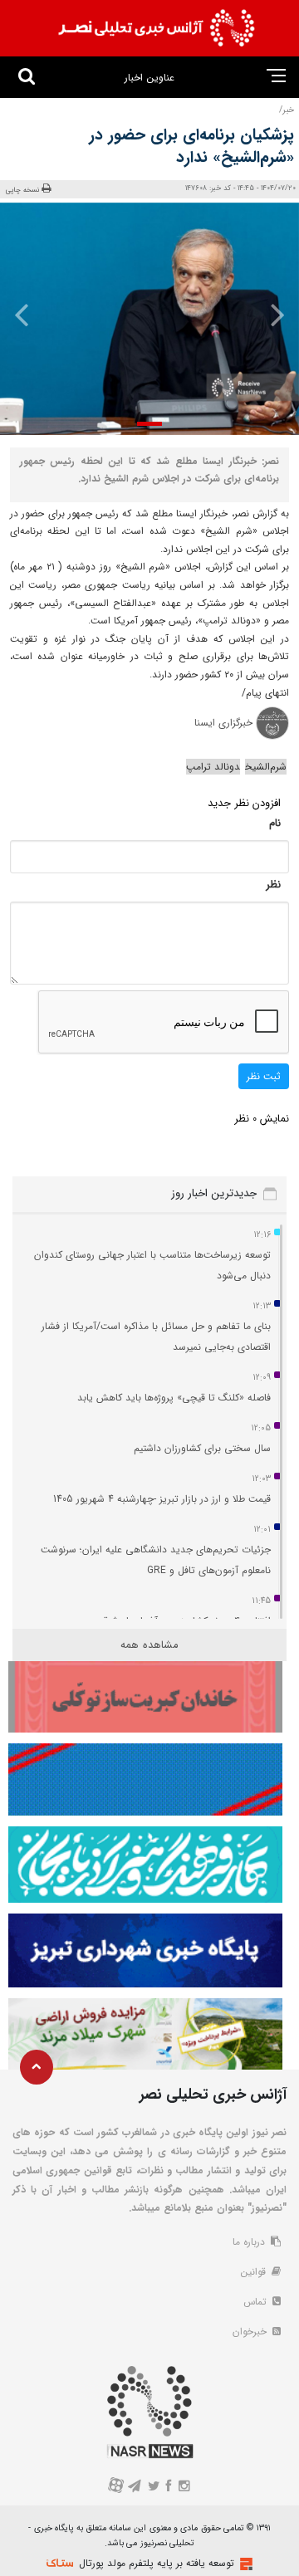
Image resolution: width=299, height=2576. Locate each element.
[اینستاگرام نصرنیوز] (184, 2488)
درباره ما (250, 2242)
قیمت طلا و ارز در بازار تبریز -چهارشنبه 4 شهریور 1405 (162, 1499)
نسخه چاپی (23, 190)
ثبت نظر (264, 1076)
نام (275, 823)
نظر (273, 885)
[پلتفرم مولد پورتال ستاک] (244, 2564)
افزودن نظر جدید (244, 803)
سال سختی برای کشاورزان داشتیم (202, 1448)
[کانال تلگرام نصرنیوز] (135, 2488)
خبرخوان (251, 2332)
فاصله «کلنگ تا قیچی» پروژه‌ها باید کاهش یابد (174, 1398)
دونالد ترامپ (213, 767)
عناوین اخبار (149, 78)
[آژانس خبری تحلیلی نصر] (156, 28)
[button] (149, 424)
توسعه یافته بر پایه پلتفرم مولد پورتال (157, 2563)
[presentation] (272, 315)
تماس (257, 2302)
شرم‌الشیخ (266, 767)
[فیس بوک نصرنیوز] (169, 2488)
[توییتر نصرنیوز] (154, 2488)
